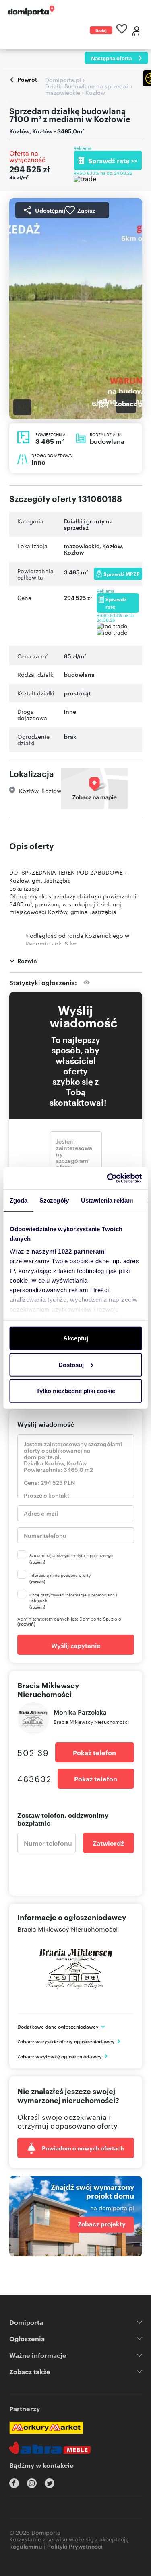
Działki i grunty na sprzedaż (88, 524)
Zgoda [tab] (18, 1200)
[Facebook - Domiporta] (14, 2483)
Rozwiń (27, 960)
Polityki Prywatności (75, 2546)
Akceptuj (76, 1338)
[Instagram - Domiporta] (32, 2483)
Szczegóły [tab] (54, 1200)
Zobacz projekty (102, 2224)
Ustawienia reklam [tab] (107, 1200)
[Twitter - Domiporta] (50, 2483)
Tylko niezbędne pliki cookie (76, 1391)
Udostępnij (50, 210)
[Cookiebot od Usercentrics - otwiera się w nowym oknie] (108, 1178)
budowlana (79, 674)
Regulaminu (26, 2546)
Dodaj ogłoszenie (101, 31)
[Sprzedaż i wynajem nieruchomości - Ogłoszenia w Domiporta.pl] (31, 11)
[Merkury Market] (46, 2428)
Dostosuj (71, 1364)
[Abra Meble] (50, 2448)
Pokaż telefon (94, 1752)
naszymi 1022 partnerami (69, 1251)
